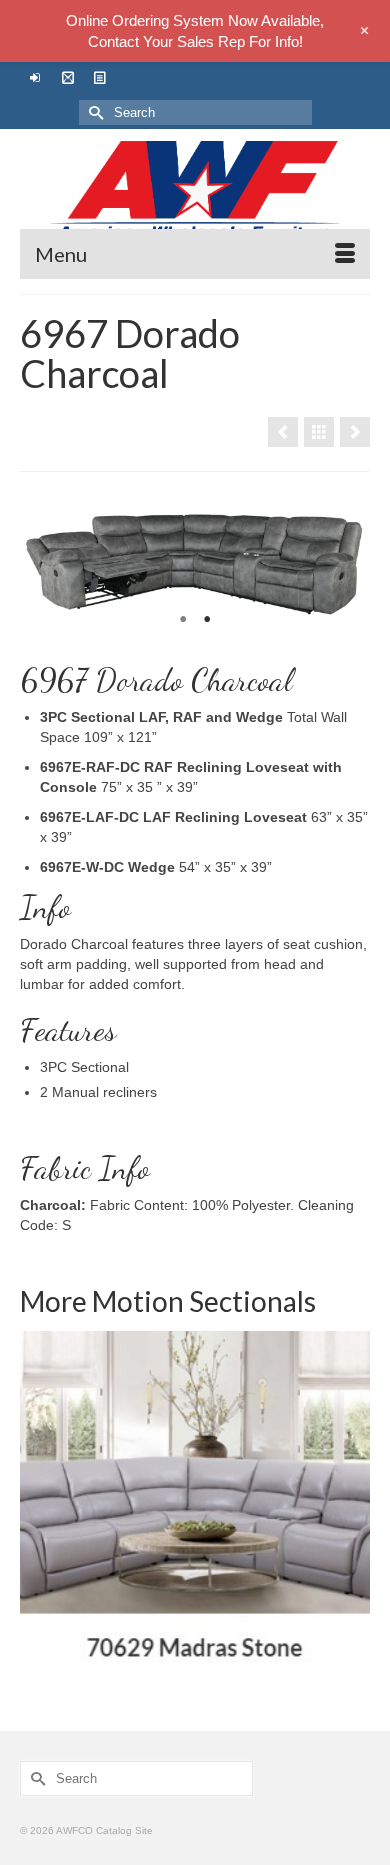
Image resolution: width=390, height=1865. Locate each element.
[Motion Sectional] (319, 432)
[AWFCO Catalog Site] (195, 191)
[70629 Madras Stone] (195, 1506)
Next (346, 561)
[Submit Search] (94, 112)
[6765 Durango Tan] (283, 432)
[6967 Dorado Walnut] (355, 432)
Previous (43, 561)
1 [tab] (183, 620)
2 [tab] (207, 620)
